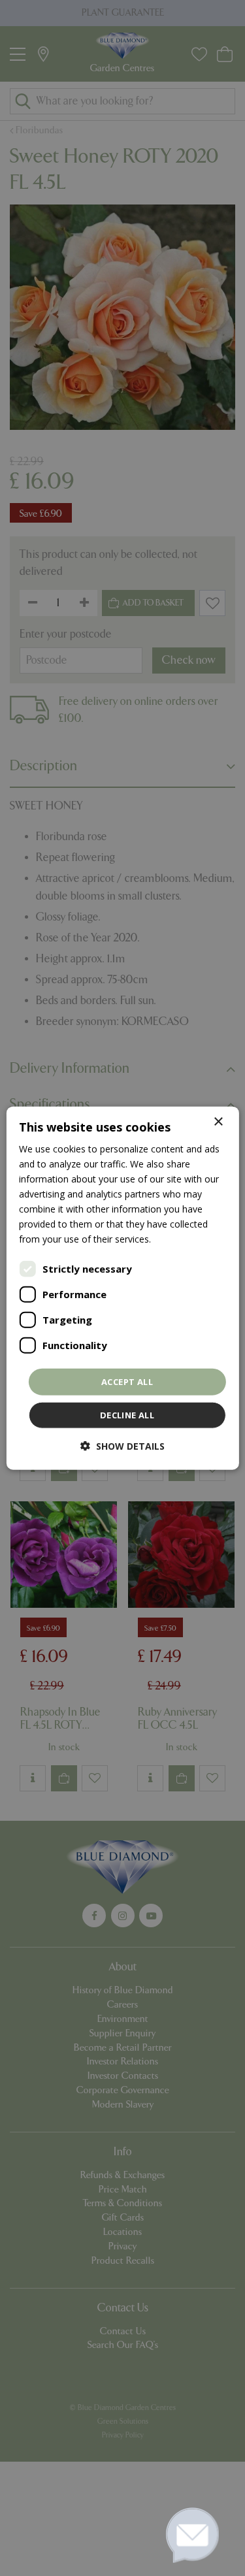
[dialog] (122, 1288)
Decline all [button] (127, 1415)
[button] (122, 1446)
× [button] (218, 1121)
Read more (177, 1239)
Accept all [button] (127, 1381)
